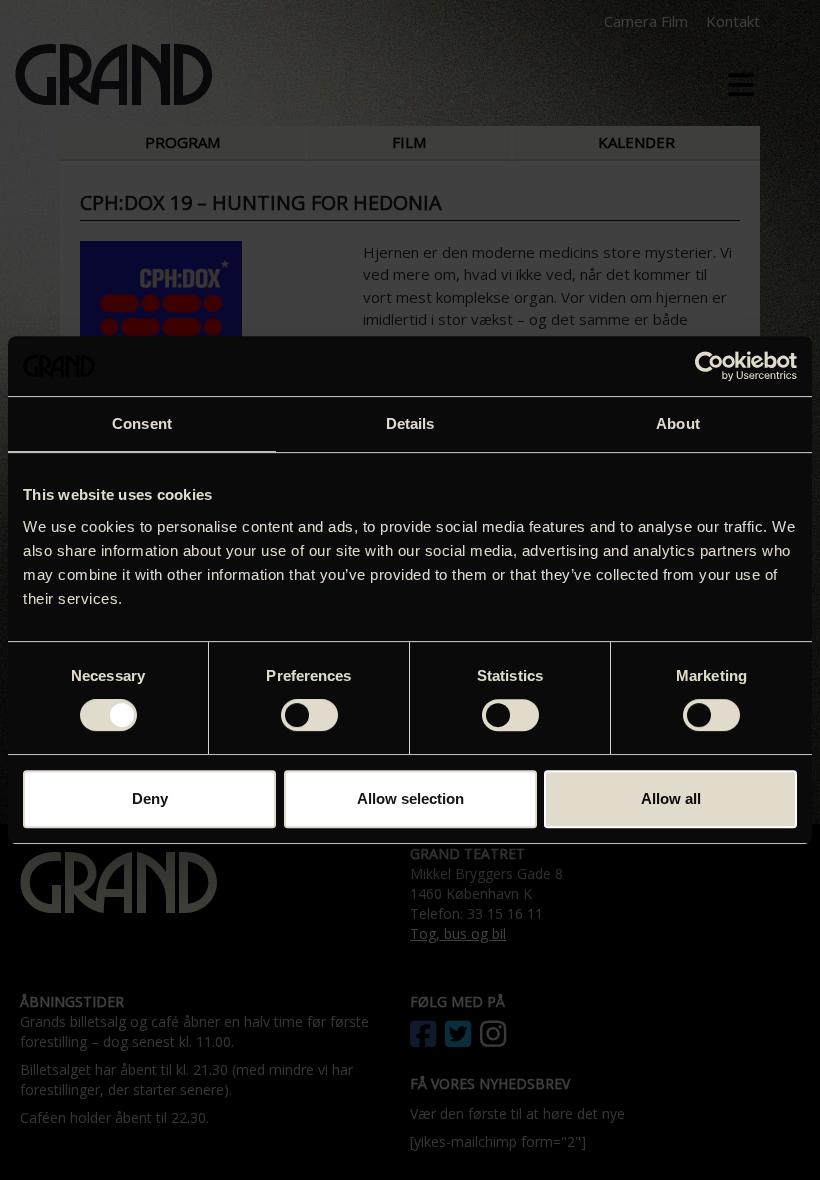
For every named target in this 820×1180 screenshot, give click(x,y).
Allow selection (410, 798)
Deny (150, 798)
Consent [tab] (142, 423)
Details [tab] (410, 423)
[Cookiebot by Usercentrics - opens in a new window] (709, 366)
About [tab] (678, 423)
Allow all (671, 798)
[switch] (309, 715)
